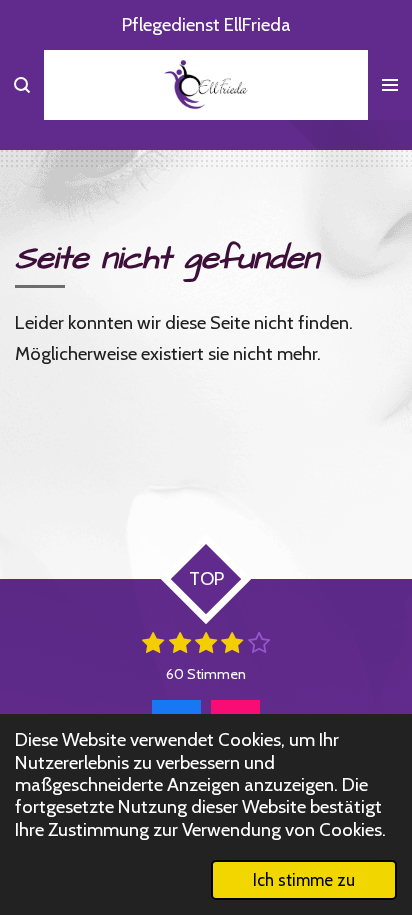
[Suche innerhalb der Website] (22, 85)
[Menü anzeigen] (390, 85)
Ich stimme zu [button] (304, 880)
